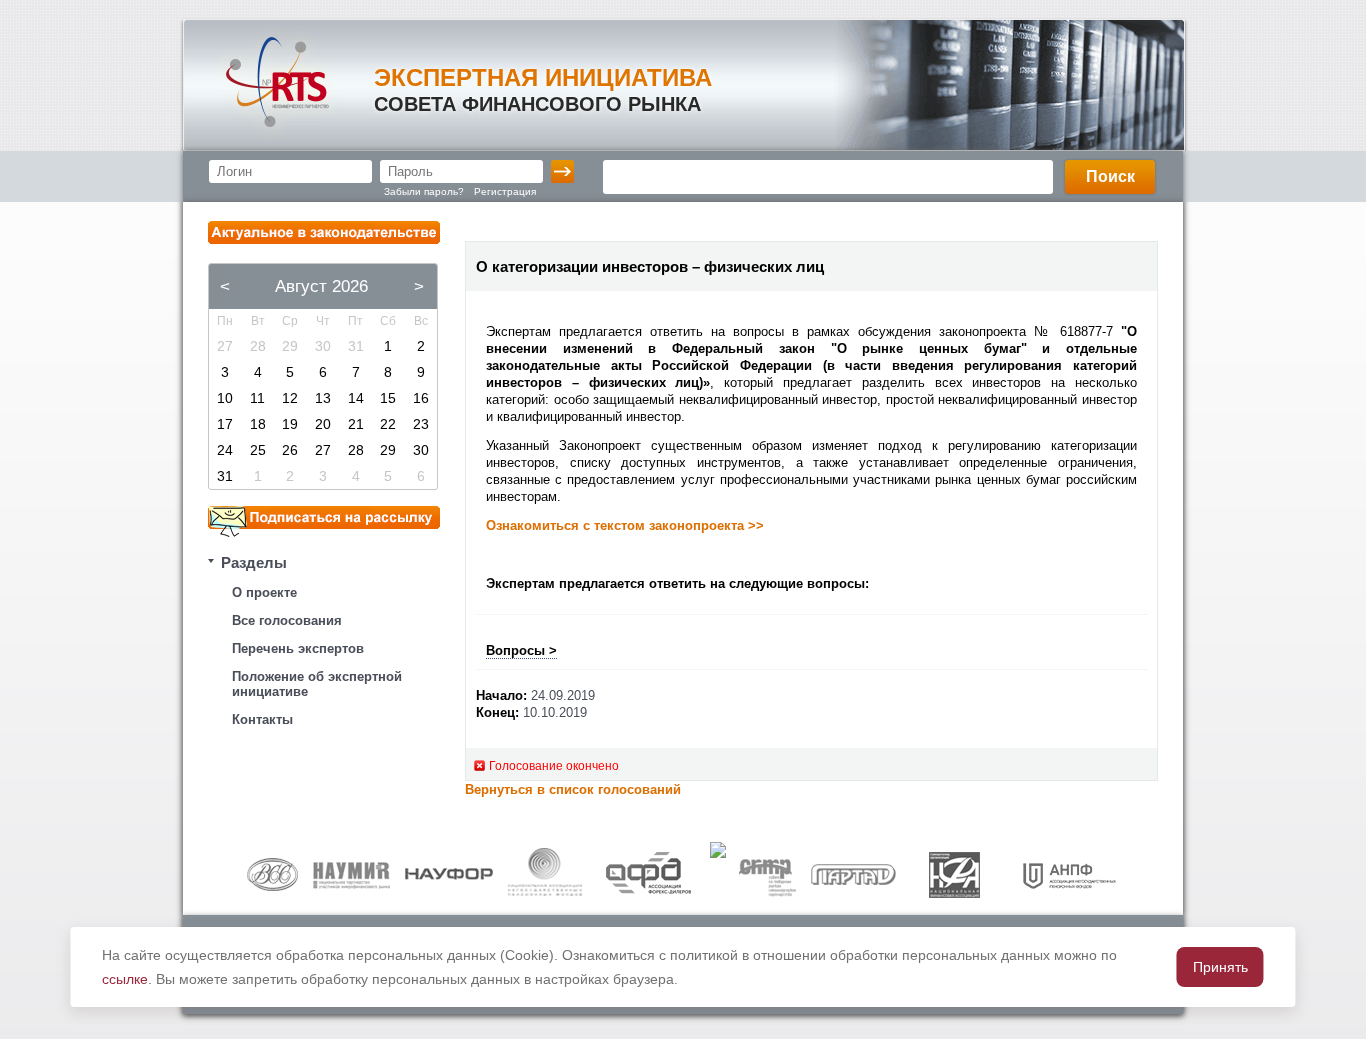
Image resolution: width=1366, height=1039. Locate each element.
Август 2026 (321, 286)
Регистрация (505, 191)
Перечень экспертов (298, 648)
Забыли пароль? (424, 191)
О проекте (264, 592)
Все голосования (287, 620)
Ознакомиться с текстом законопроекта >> (625, 525)
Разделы (254, 562)
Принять (1220, 967)
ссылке (125, 979)
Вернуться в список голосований (573, 789)
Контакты (262, 719)
